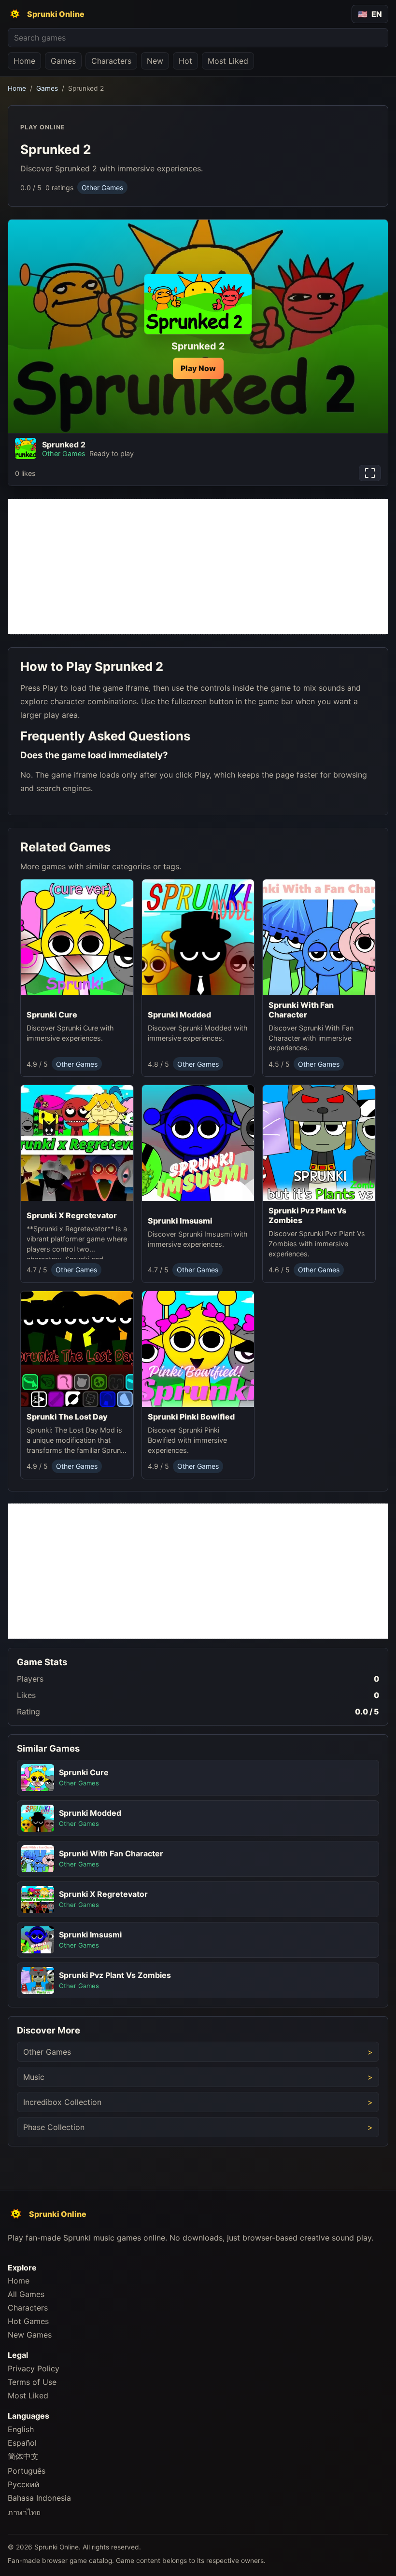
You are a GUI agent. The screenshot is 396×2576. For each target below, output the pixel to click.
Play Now (198, 368)
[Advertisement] (198, 567)
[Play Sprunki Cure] (77, 942)
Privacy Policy (34, 2368)
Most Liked (228, 61)
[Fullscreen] (370, 473)
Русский (24, 2484)
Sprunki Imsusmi (180, 1221)
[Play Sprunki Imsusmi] (198, 1148)
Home (24, 61)
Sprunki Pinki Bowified (191, 1417)
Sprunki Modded (179, 1015)
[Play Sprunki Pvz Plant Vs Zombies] (319, 1143)
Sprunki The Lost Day (67, 1417)
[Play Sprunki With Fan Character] (319, 937)
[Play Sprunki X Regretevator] (77, 1146)
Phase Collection (54, 2127)
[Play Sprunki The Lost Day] (77, 1349)
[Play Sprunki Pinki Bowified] (198, 1349)
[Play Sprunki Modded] (198, 942)
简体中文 (23, 2456)
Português (27, 2471)
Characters (111, 61)
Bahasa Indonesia (39, 2498)
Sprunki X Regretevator (72, 1216)
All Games (26, 2294)
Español (22, 2443)
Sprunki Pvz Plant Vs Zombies (307, 1216)
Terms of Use (32, 2382)
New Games (30, 2335)
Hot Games (28, 2321)
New (155, 61)
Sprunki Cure (52, 1015)
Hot (185, 61)
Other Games (102, 188)
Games (63, 61)
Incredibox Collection (62, 2102)
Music (34, 2077)
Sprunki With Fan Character (301, 1010)
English (21, 2429)
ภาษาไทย (24, 2512)
